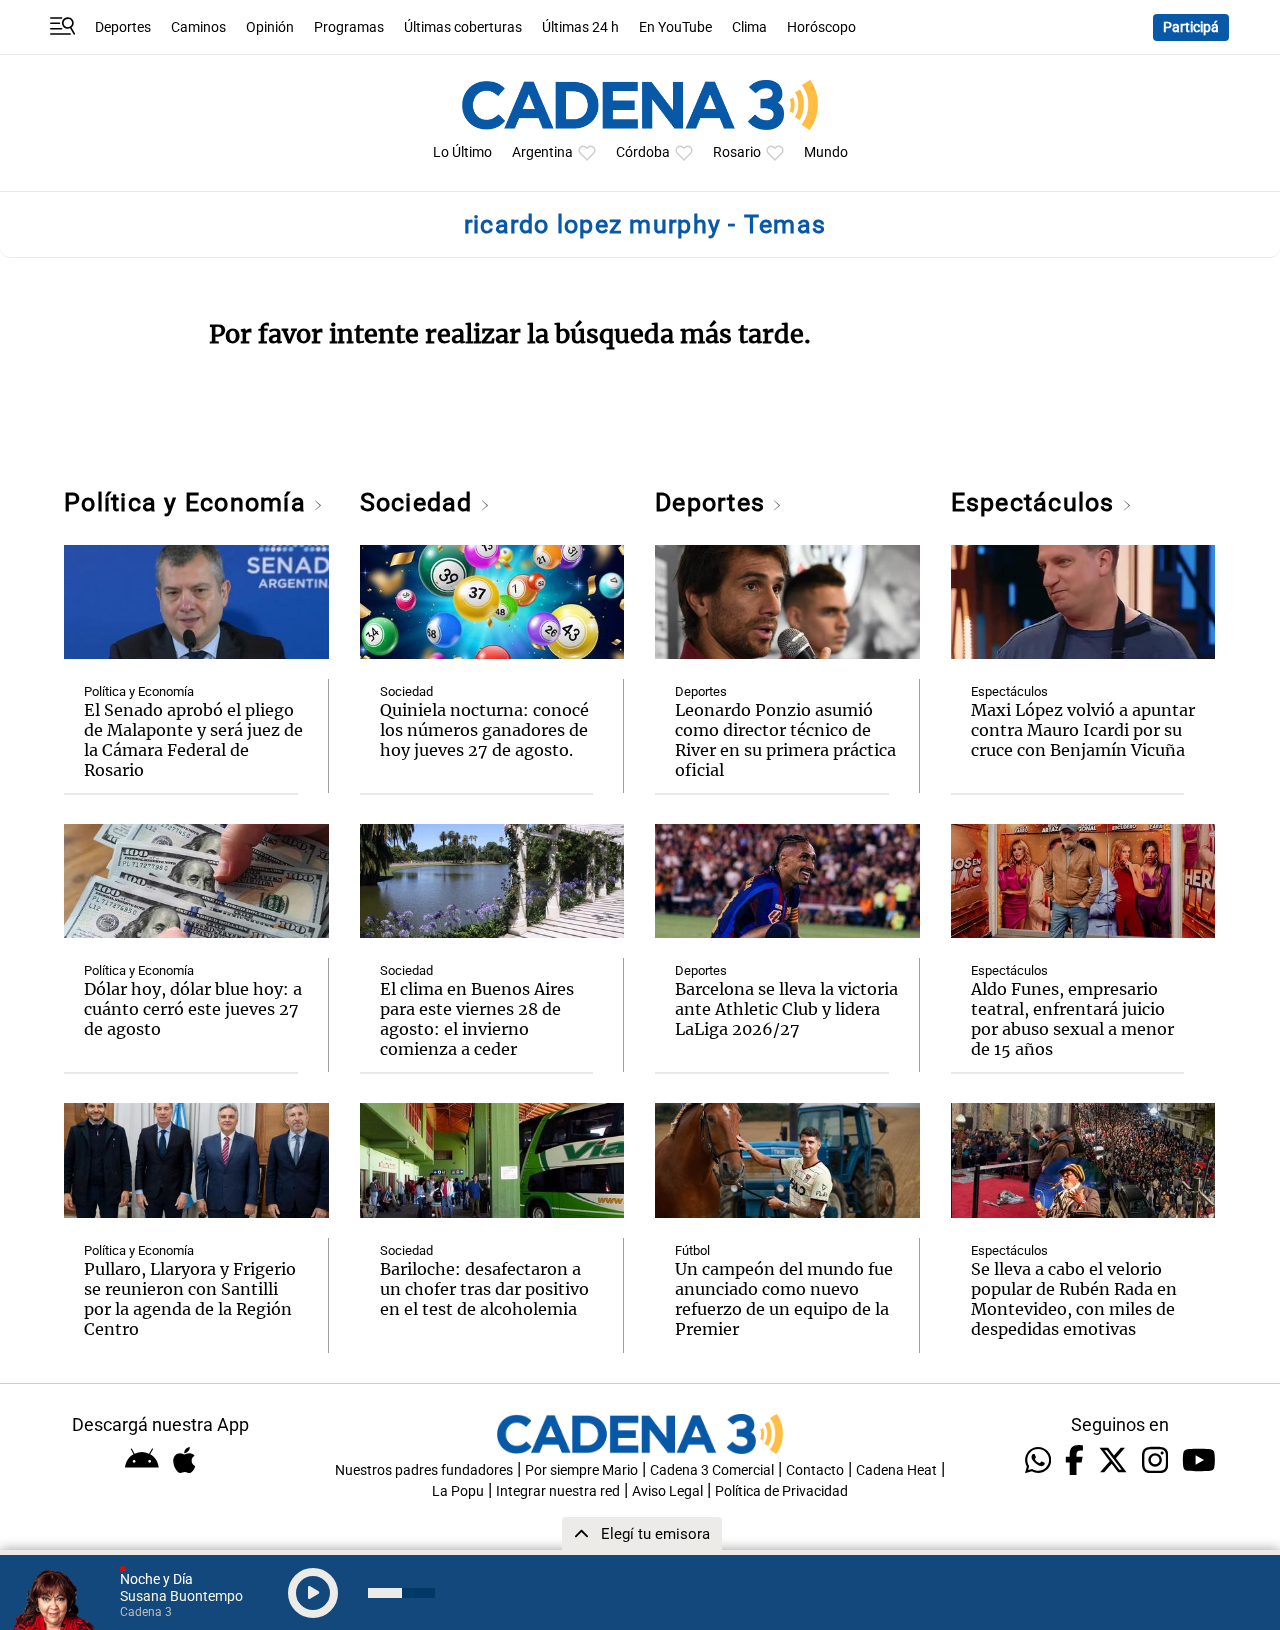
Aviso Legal (667, 1491)
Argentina (542, 152)
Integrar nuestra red (558, 1491)
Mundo (826, 152)
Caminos (198, 27)
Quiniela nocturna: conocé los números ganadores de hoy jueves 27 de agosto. (484, 730)
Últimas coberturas (463, 27)
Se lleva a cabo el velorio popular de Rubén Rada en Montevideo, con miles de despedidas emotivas (1074, 1299)
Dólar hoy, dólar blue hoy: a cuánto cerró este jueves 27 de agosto (193, 1009)
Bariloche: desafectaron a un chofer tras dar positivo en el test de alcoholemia (484, 1289)
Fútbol (692, 1250)
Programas (349, 27)
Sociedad (420, 502)
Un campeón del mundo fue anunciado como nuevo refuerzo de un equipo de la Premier (784, 1299)
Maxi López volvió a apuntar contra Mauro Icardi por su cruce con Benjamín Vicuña (1083, 730)
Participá (1191, 27)
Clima (749, 27)
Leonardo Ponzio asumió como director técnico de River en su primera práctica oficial (785, 740)
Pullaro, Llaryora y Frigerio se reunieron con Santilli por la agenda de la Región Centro (190, 1299)
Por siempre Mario (581, 1470)
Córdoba (643, 152)
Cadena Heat (896, 1470)
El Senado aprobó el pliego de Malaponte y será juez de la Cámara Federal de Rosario (193, 740)
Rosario (737, 152)
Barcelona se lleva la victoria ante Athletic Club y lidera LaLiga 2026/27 (786, 1009)
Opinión (270, 27)
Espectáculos (1036, 502)
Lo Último (462, 152)
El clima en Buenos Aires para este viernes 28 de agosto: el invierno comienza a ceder (477, 1019)
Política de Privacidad (781, 1491)
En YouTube (675, 27)
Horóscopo (821, 27)
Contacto (815, 1470)
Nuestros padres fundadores (424, 1470)
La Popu (458, 1491)
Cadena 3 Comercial (712, 1470)
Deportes (123, 27)
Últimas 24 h (580, 27)
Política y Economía (188, 502)
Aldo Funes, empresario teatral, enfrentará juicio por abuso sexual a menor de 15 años (1072, 1019)
